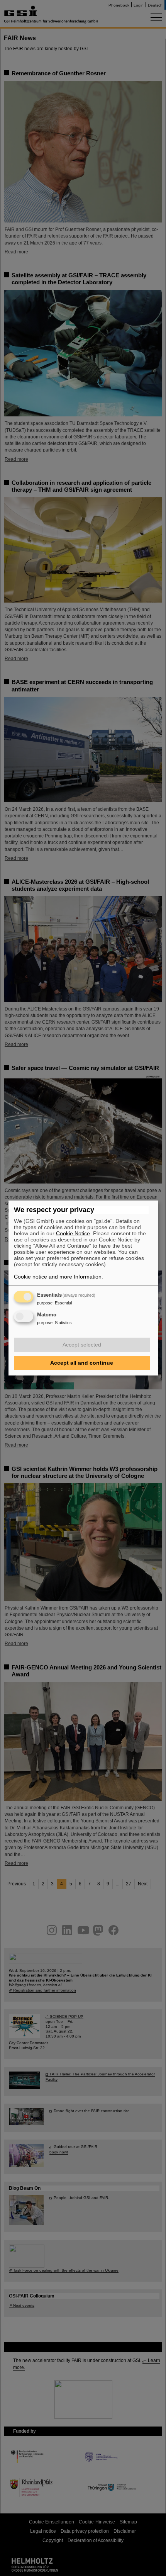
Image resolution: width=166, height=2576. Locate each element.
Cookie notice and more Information (58, 1277)
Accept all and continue (82, 1363)
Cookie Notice (73, 1233)
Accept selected (82, 1345)
